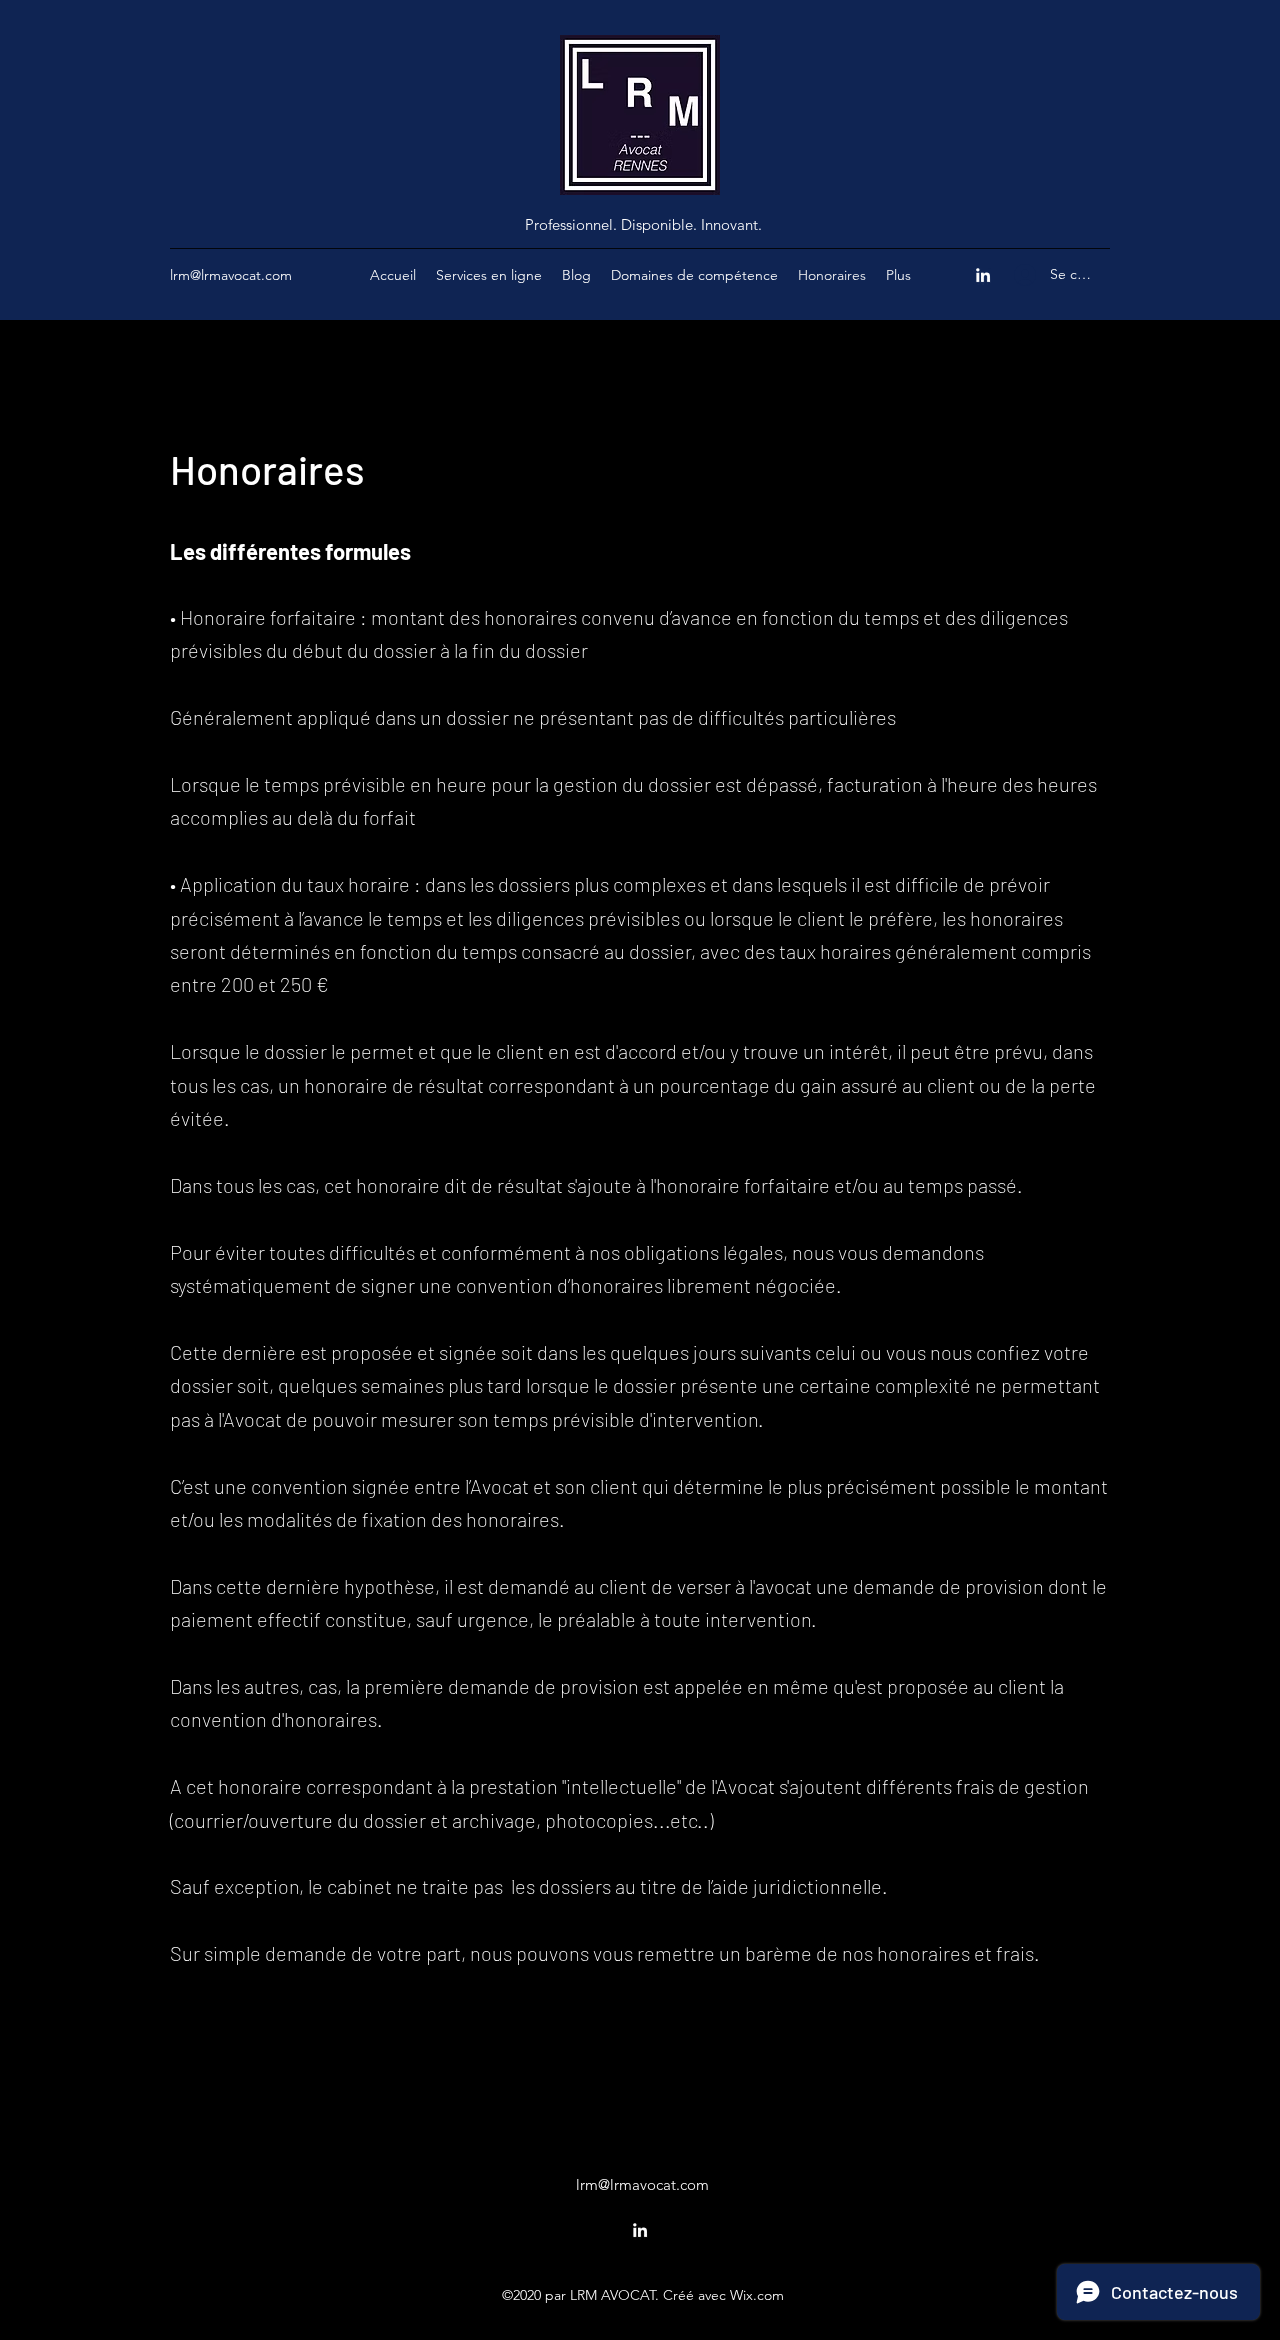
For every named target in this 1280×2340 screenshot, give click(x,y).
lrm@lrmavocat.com (231, 275)
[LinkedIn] (983, 275)
